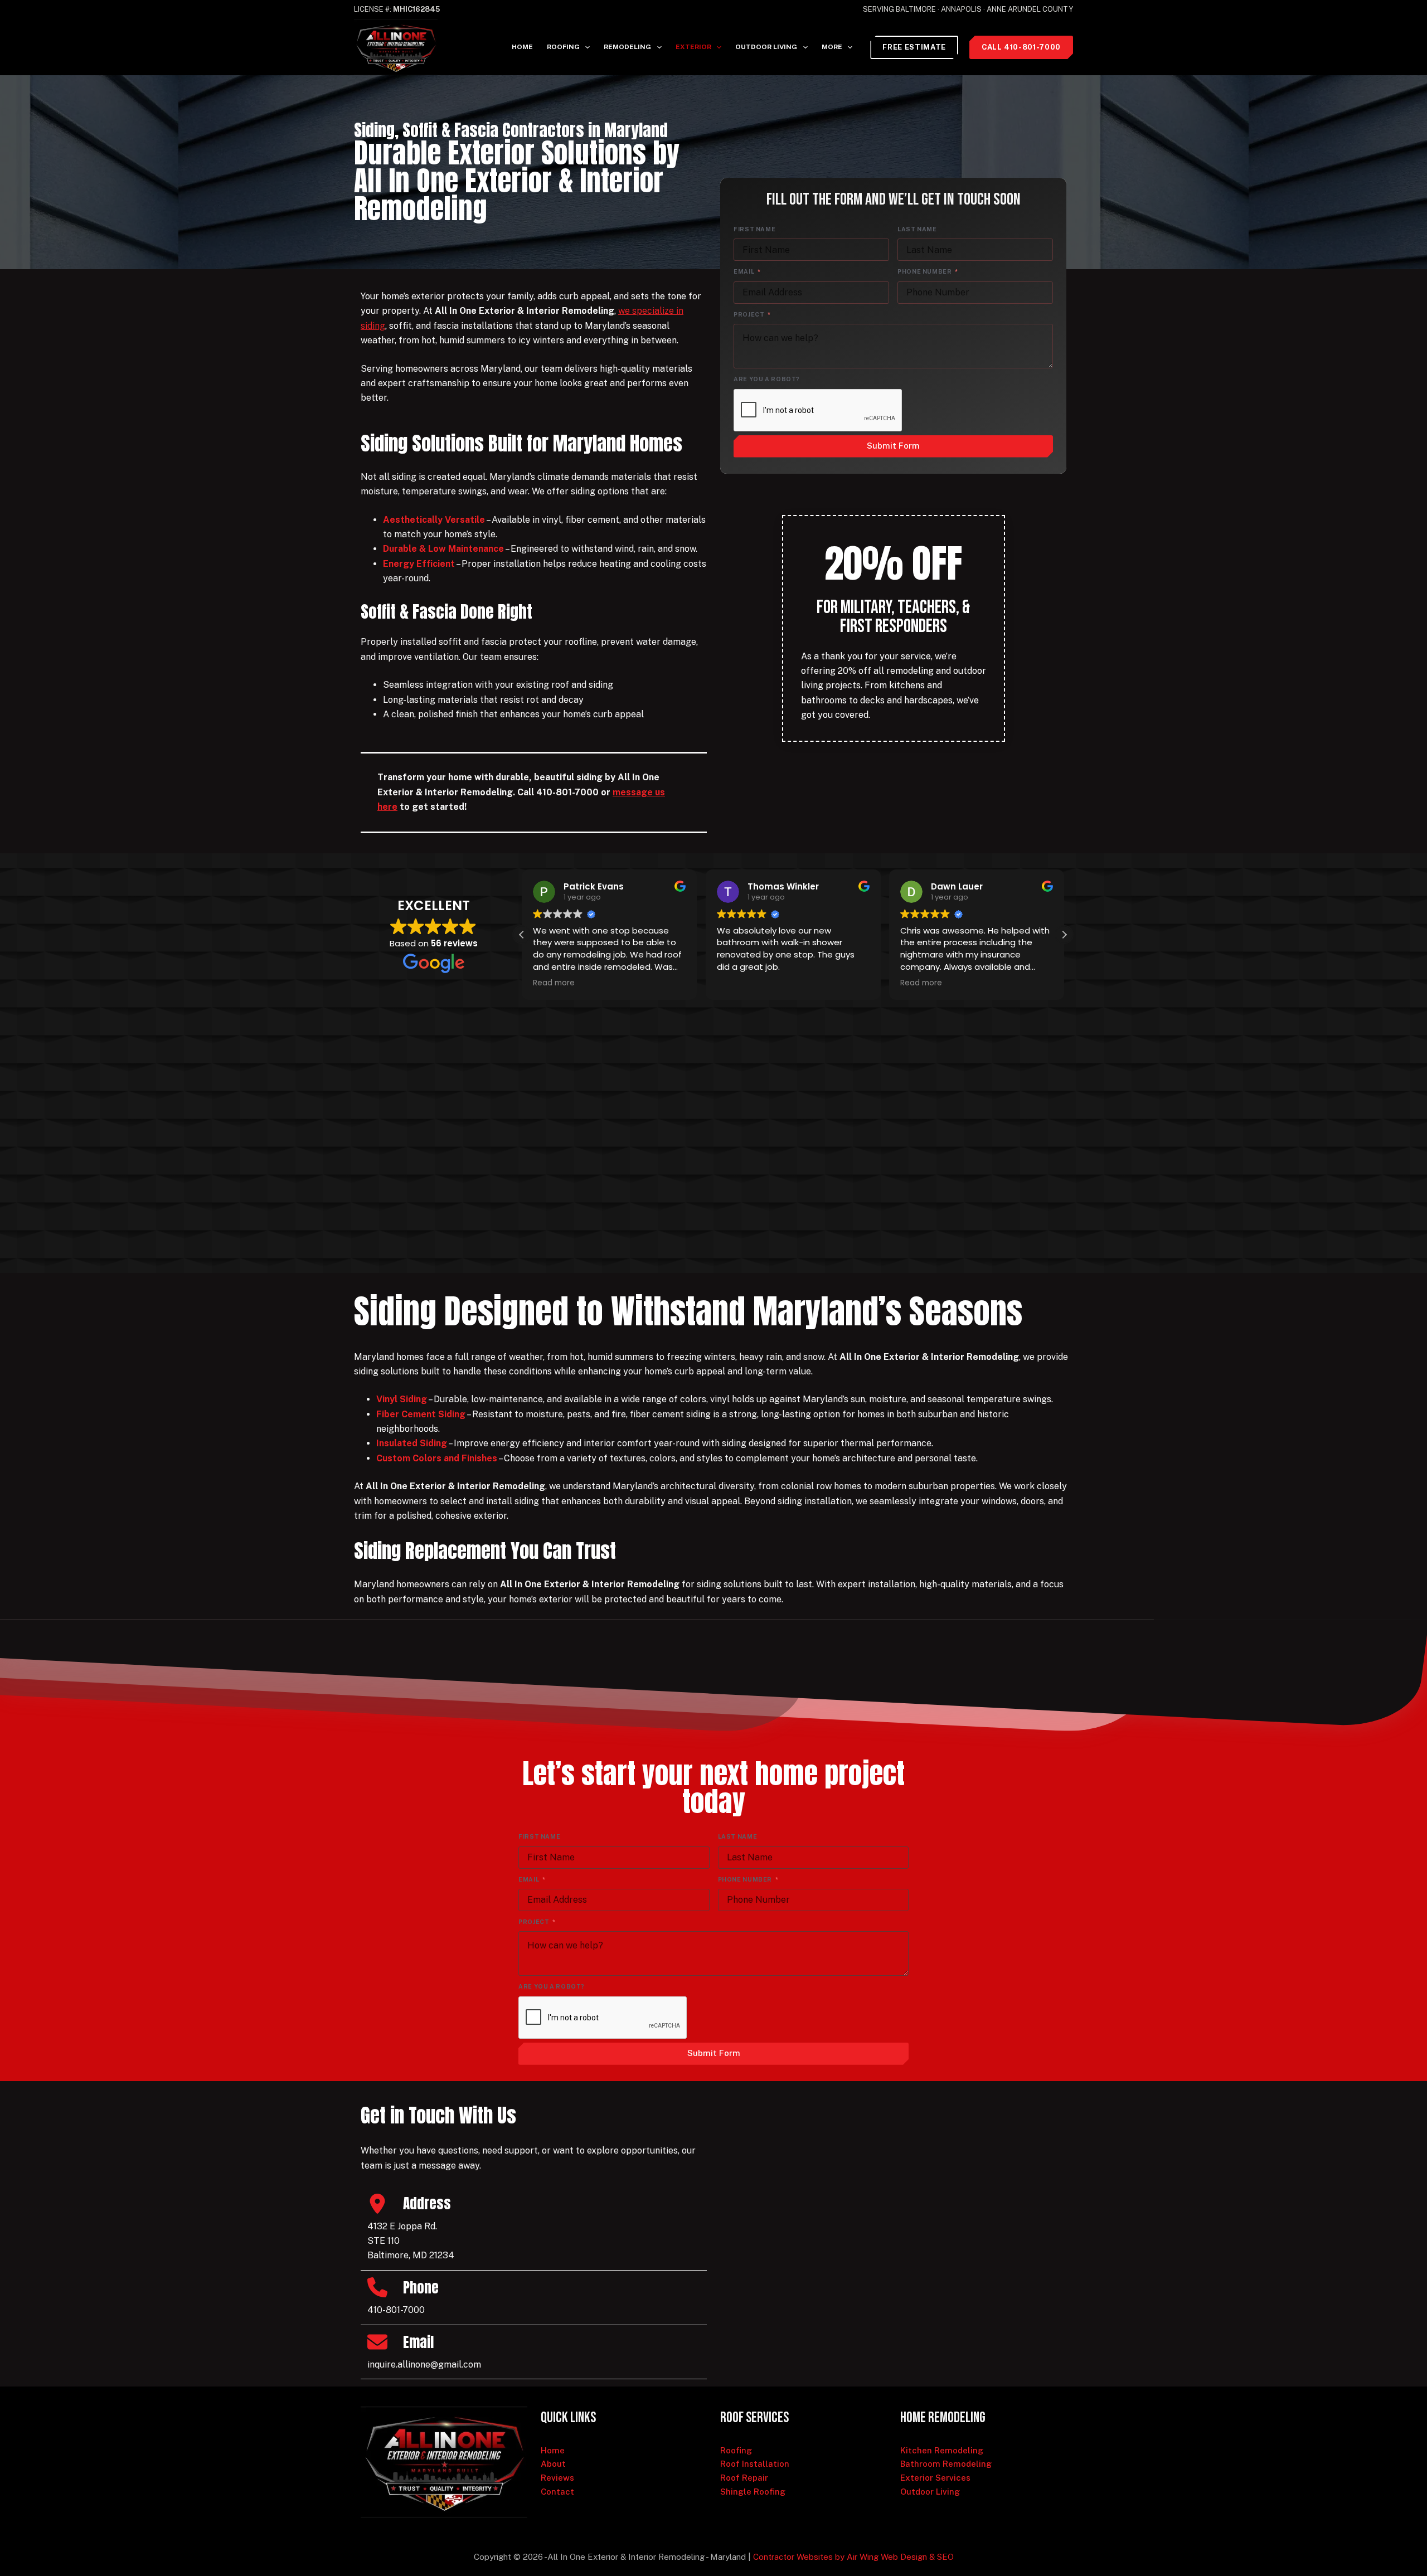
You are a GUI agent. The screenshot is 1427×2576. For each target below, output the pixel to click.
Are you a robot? (767, 379)
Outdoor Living (766, 47)
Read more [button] (554, 983)
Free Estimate (914, 47)
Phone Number (925, 271)
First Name (754, 229)
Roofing (563, 47)
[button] (1064, 935)
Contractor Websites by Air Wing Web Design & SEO (853, 2557)
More (832, 47)
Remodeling (627, 47)
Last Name (917, 229)
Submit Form (893, 446)
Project (749, 314)
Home (522, 47)
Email (744, 271)
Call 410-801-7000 (1021, 47)
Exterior (693, 47)
